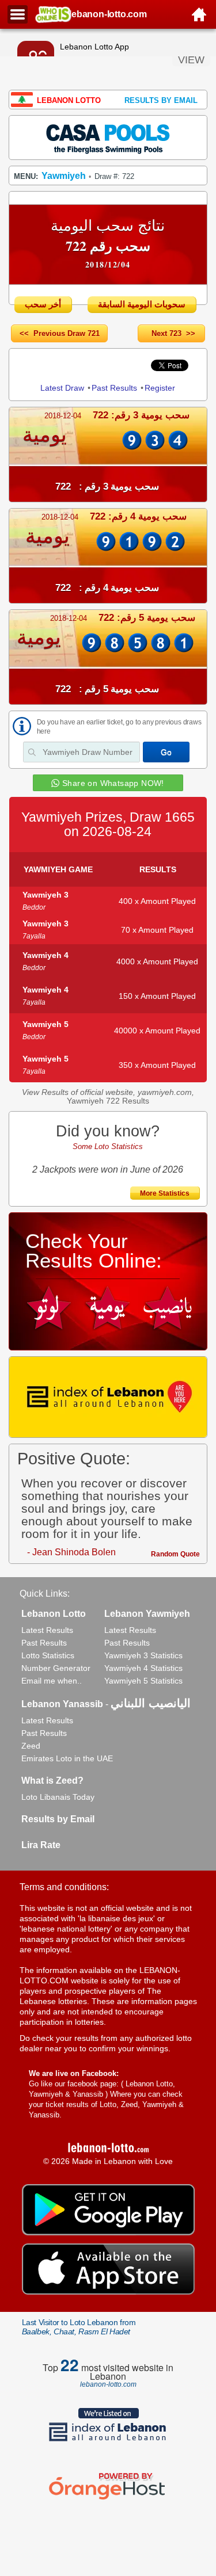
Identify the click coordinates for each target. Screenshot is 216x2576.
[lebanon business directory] (108, 1397)
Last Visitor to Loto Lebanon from (79, 2327)
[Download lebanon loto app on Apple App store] (108, 2292)
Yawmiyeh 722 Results (108, 1101)
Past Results (114, 388)
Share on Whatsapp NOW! (113, 783)
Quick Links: (45, 1594)
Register (160, 388)
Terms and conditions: (64, 1887)
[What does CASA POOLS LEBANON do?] (108, 137)
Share (51, 365)
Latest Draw (62, 388)
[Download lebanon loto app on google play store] (108, 2232)
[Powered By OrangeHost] (108, 2499)
